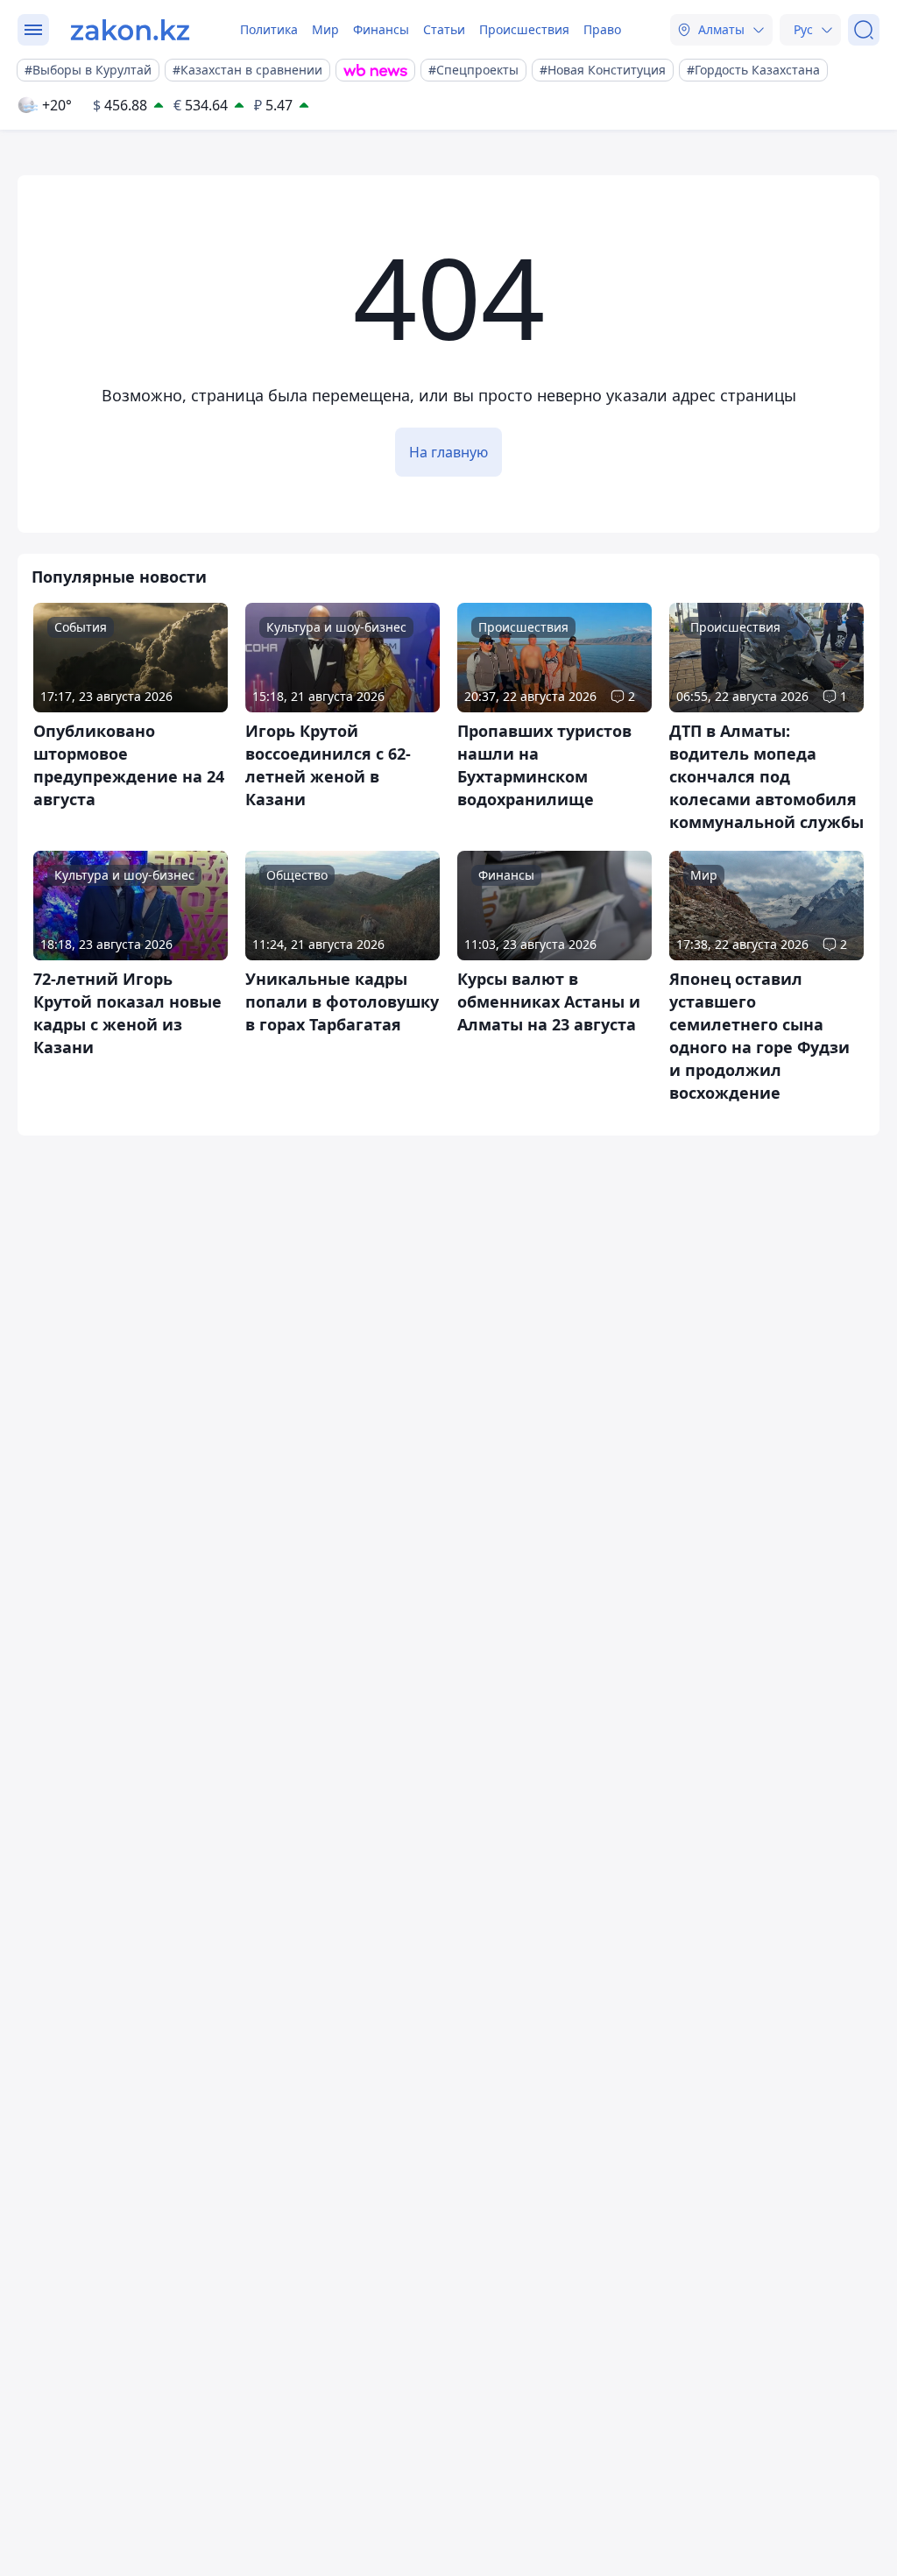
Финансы (381, 29)
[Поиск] (864, 30)
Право (602, 29)
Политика (269, 29)
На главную (448, 452)
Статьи (444, 29)
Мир (325, 29)
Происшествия (524, 29)
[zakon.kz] (130, 30)
